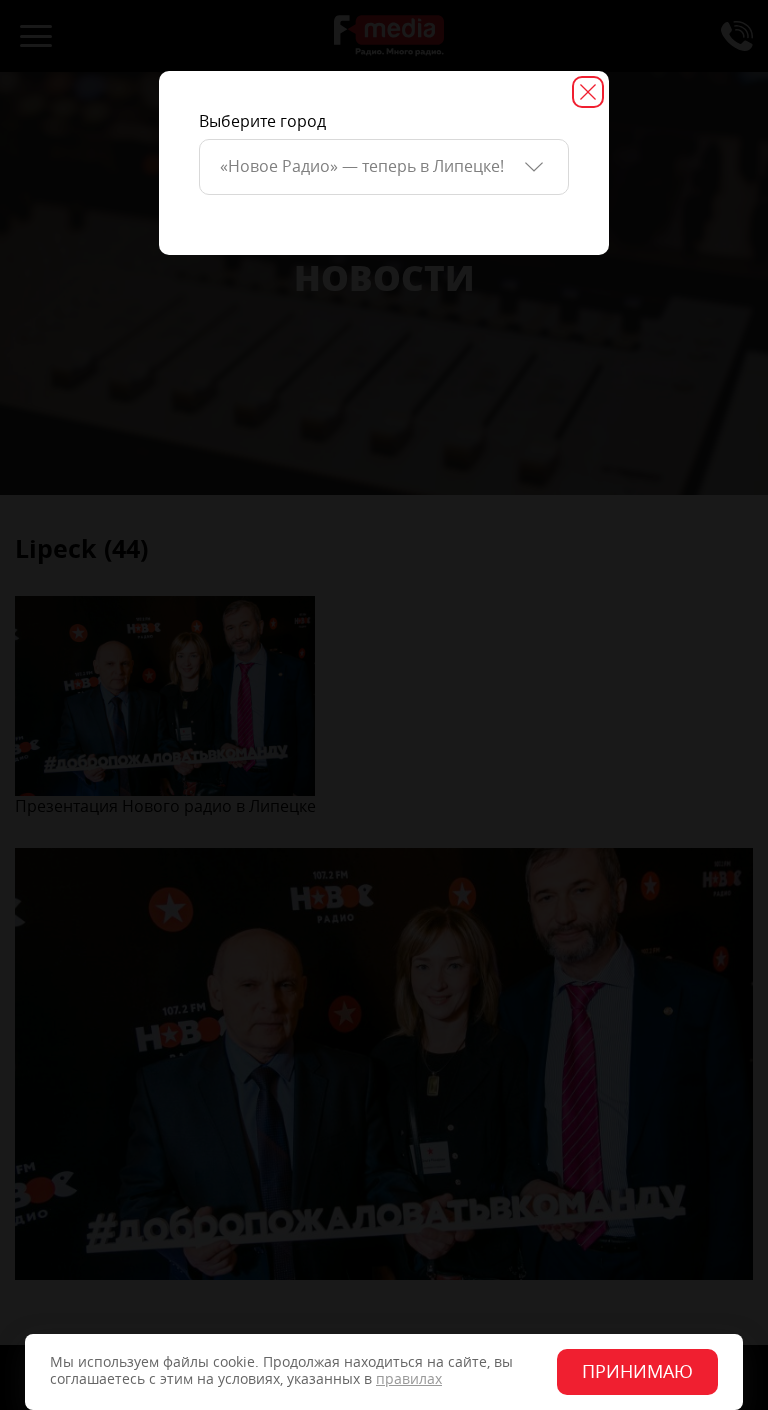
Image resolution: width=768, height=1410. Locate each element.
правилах (409, 1379)
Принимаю (637, 1372)
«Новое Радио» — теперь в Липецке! (362, 166)
